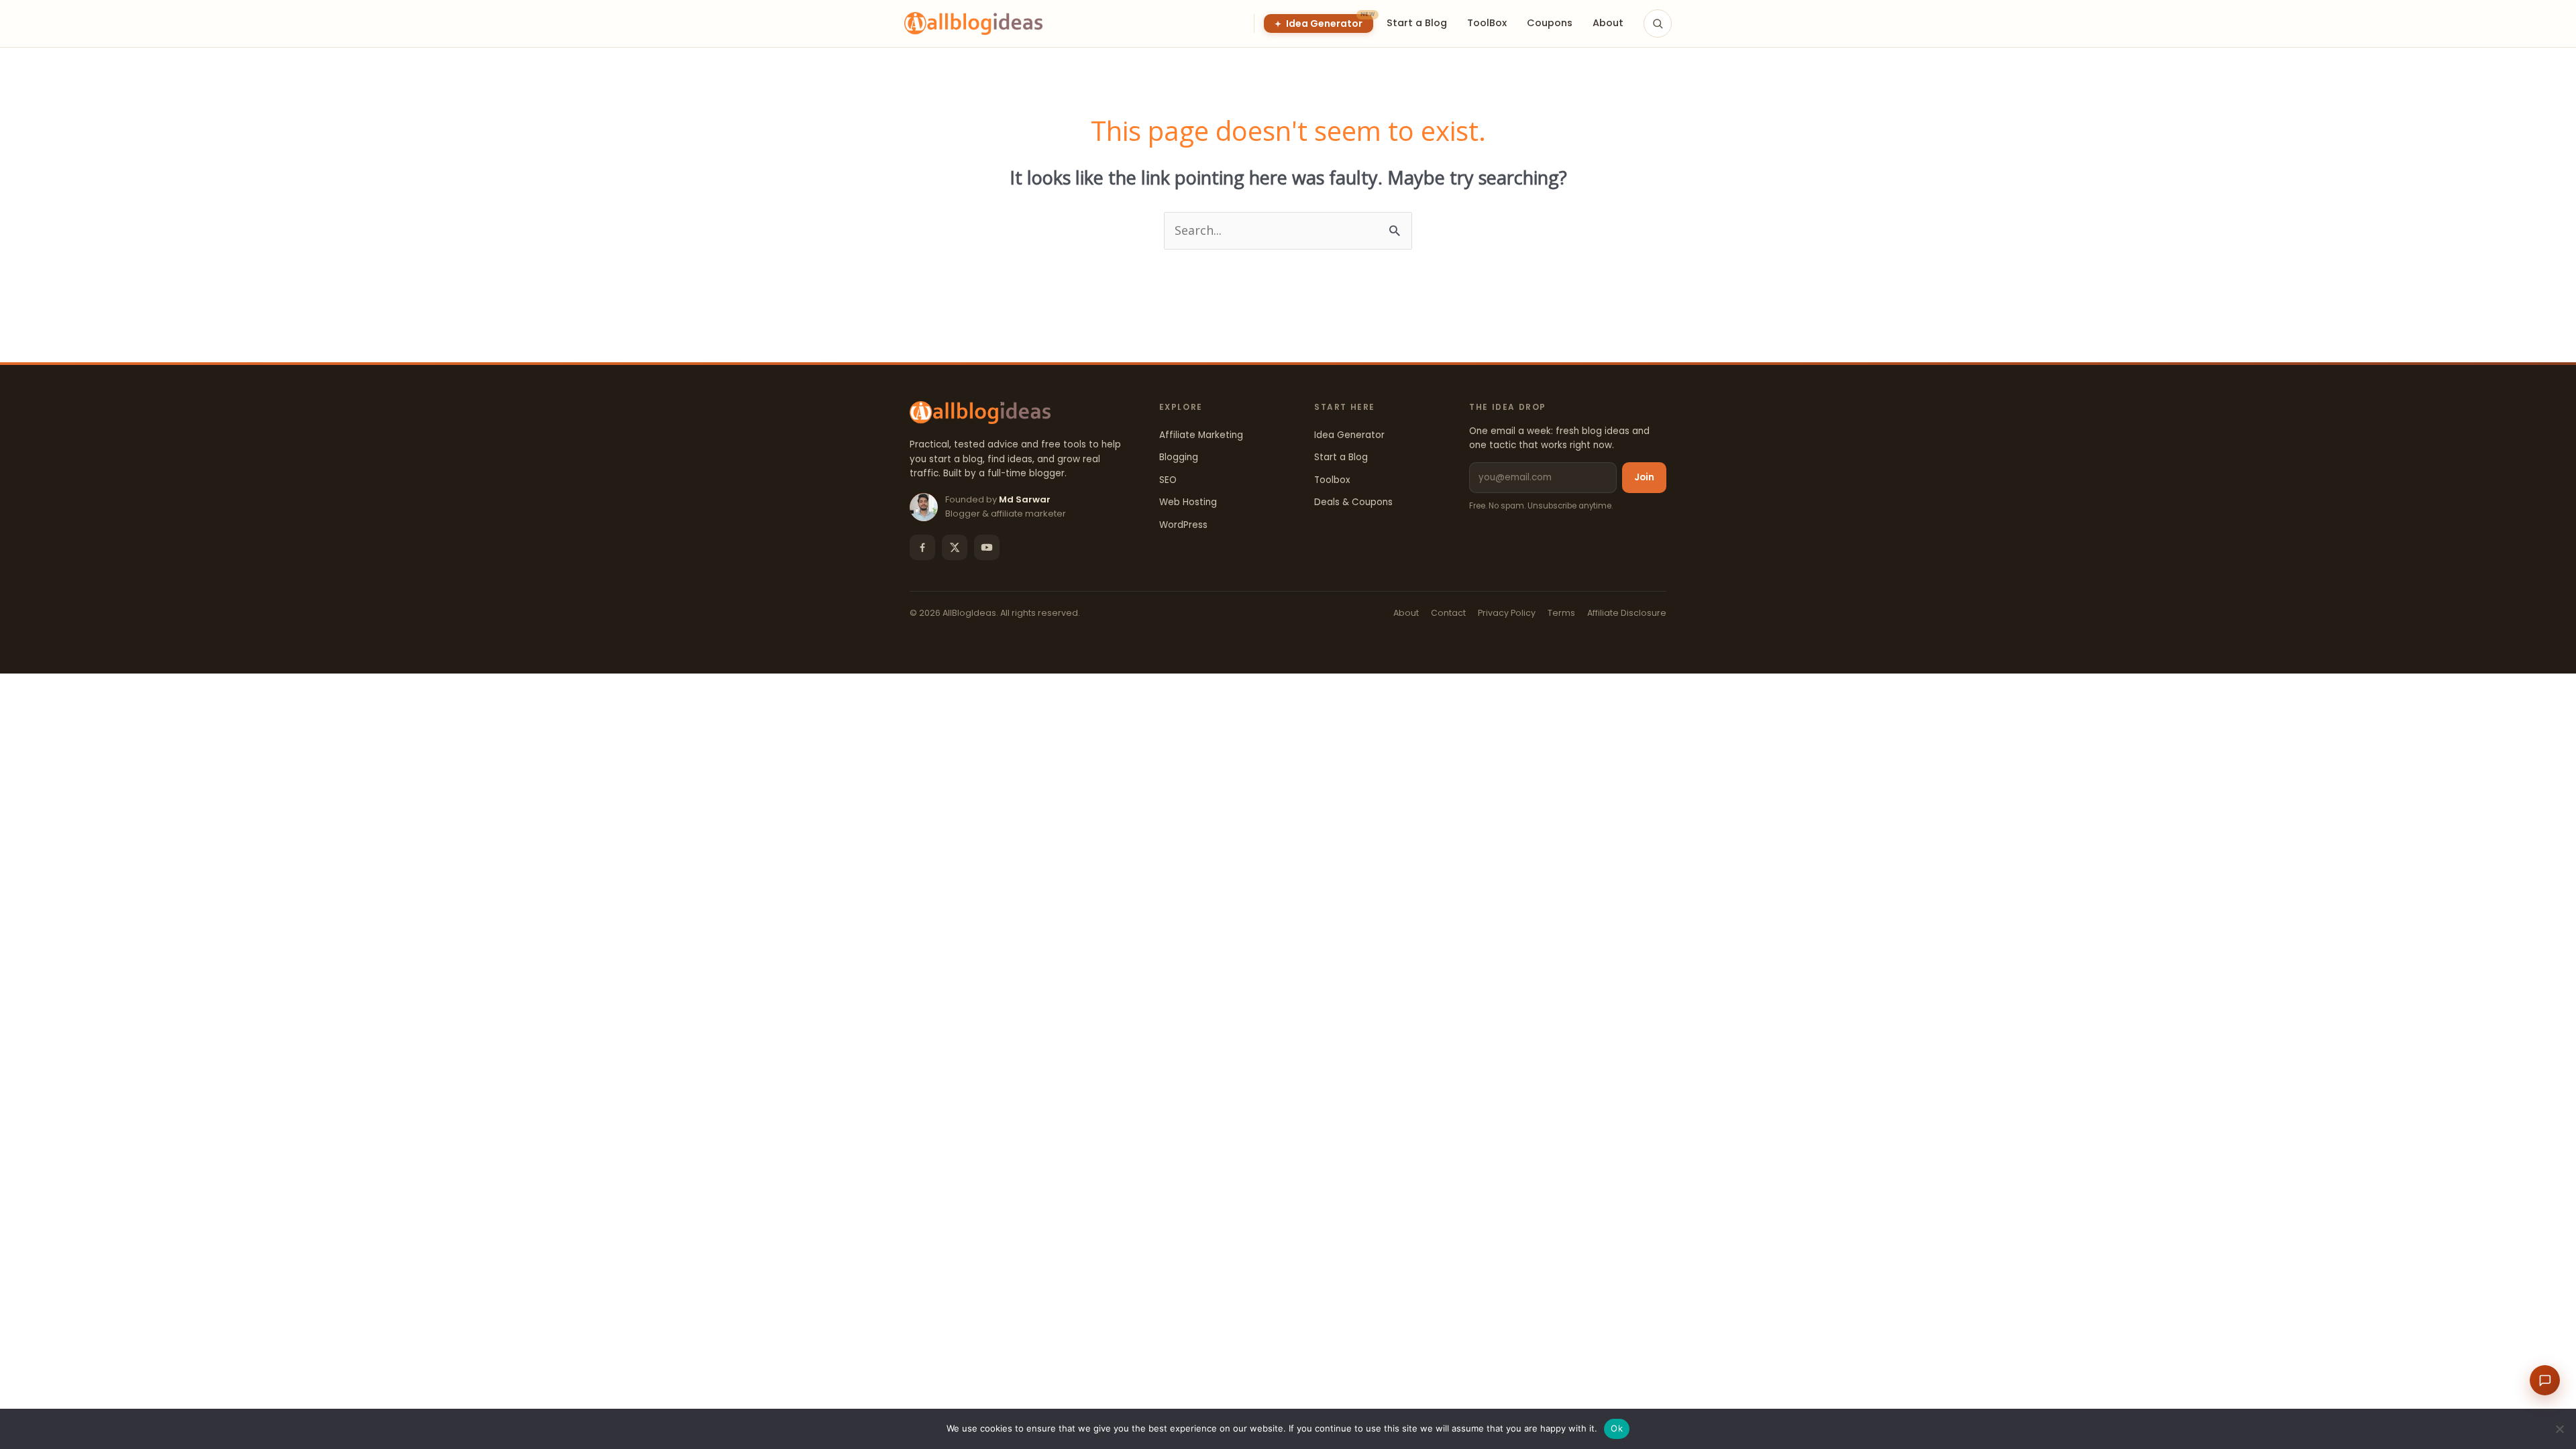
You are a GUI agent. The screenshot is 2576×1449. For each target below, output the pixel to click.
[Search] (1658, 23)
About (1406, 613)
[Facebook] (922, 547)
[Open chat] (2545, 1380)
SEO (1168, 480)
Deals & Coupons (1353, 502)
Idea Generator (1349, 435)
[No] (2559, 1429)
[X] (955, 547)
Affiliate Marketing (1201, 435)
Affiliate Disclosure (1627, 613)
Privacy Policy (1507, 613)
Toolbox (1332, 480)
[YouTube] (987, 547)
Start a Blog (1341, 457)
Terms (1561, 613)
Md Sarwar (1025, 499)
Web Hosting (1188, 502)
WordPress (1183, 525)
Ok (1617, 1428)
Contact (1448, 613)
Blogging (1179, 457)
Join (1644, 477)
